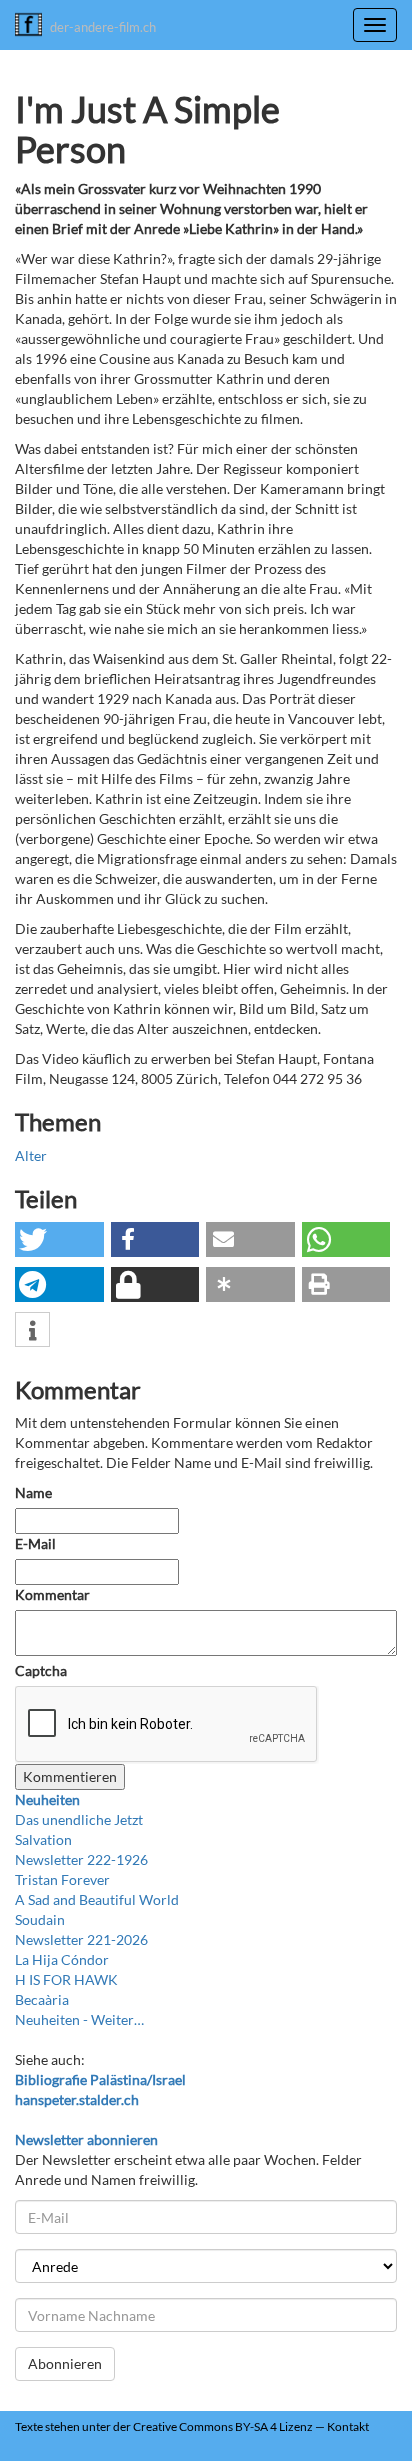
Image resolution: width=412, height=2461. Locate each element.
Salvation (43, 1839)
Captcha (41, 1670)
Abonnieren (65, 2363)
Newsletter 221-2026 (81, 1939)
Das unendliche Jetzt (79, 1819)
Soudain (40, 1919)
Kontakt (348, 2426)
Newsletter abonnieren (86, 2139)
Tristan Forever (62, 1879)
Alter (31, 1155)
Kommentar (54, 1594)
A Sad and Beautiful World (97, 1899)
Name (33, 1492)
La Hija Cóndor (62, 1959)
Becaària (42, 1999)
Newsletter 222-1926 (81, 1859)
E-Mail (35, 1543)
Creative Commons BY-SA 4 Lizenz (223, 2426)
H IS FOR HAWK (66, 1979)
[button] (59, 1239)
